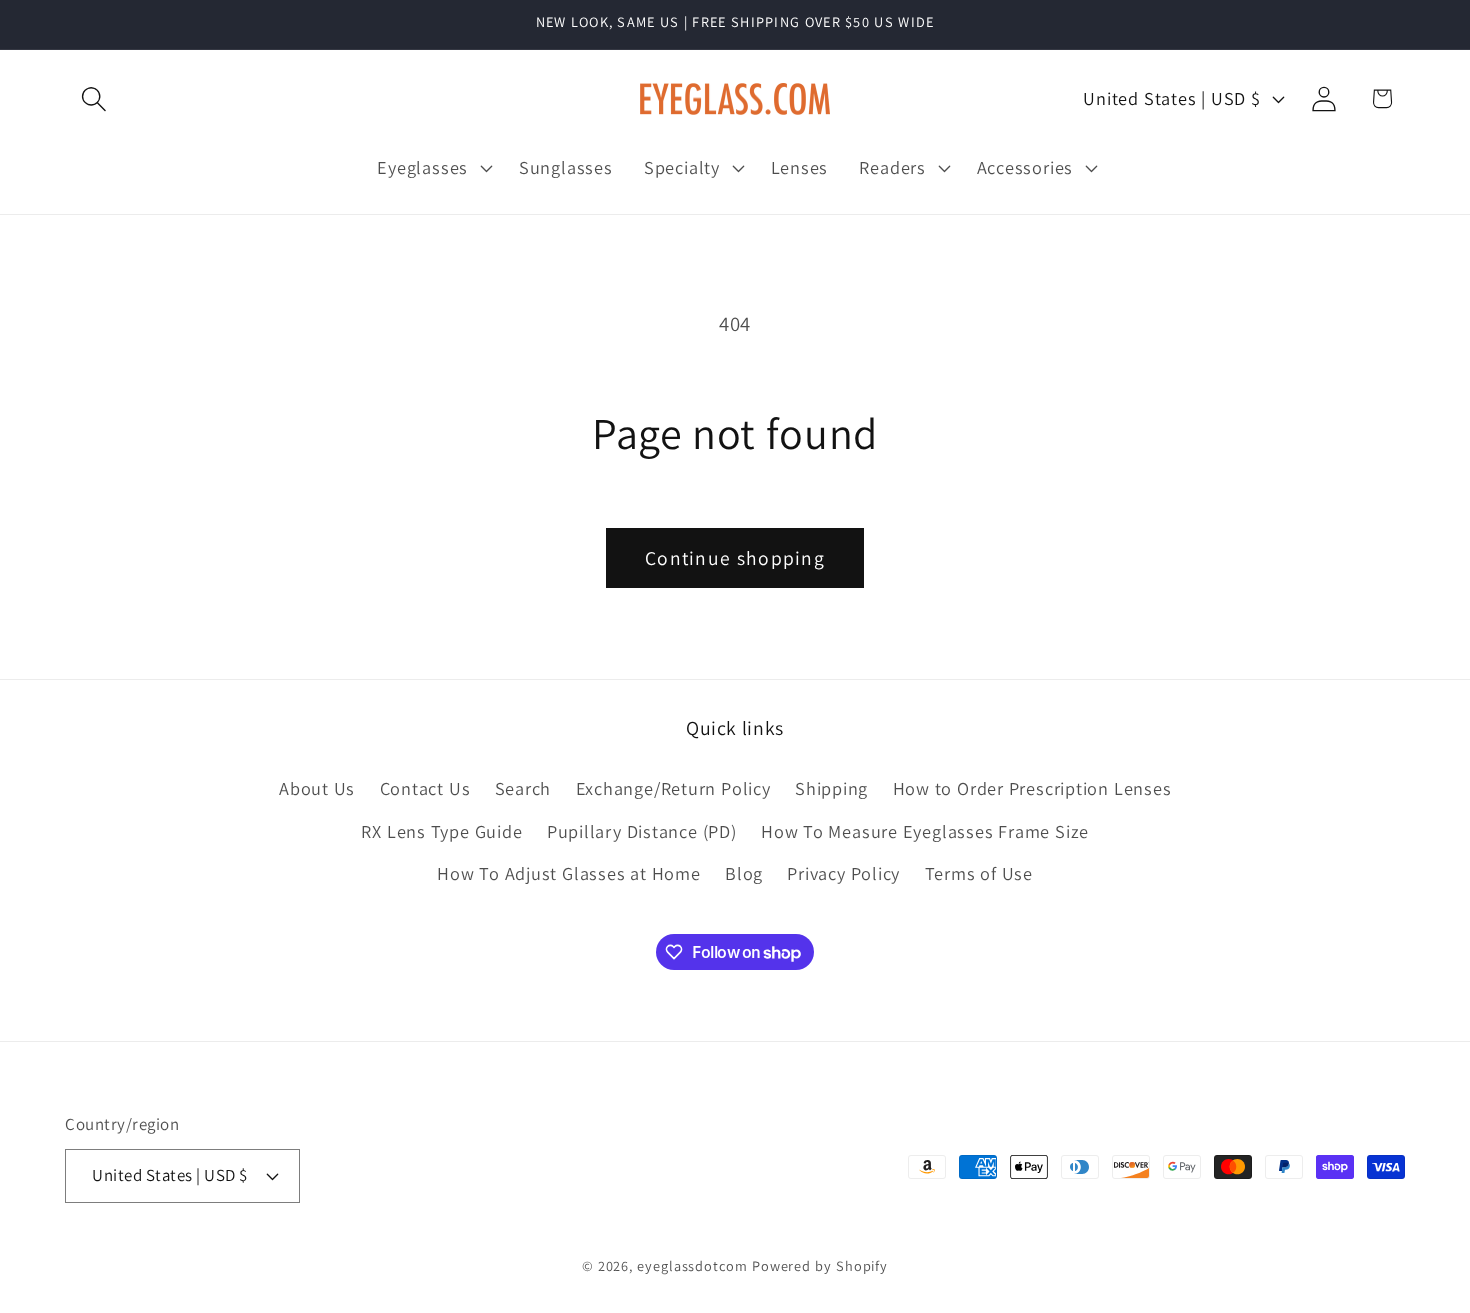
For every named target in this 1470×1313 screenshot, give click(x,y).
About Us (317, 789)
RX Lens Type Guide (441, 831)
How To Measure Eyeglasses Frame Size (925, 831)
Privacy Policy (843, 873)
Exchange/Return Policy (673, 789)
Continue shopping (735, 558)
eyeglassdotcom (692, 1264)
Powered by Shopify (820, 1264)
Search (523, 789)
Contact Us (425, 789)
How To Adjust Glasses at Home (569, 873)
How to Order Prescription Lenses (1032, 789)
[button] (93, 98)
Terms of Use (979, 873)
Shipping (831, 789)
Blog (744, 873)
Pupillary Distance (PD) (642, 831)
